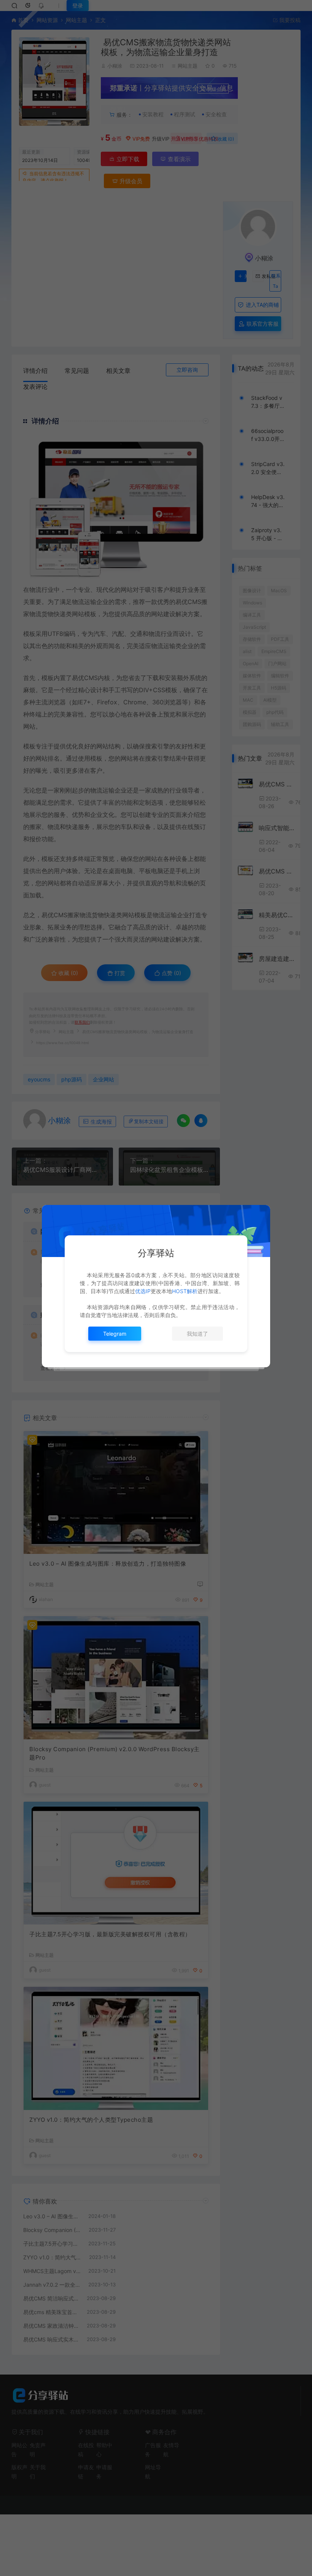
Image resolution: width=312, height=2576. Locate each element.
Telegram (115, 1334)
